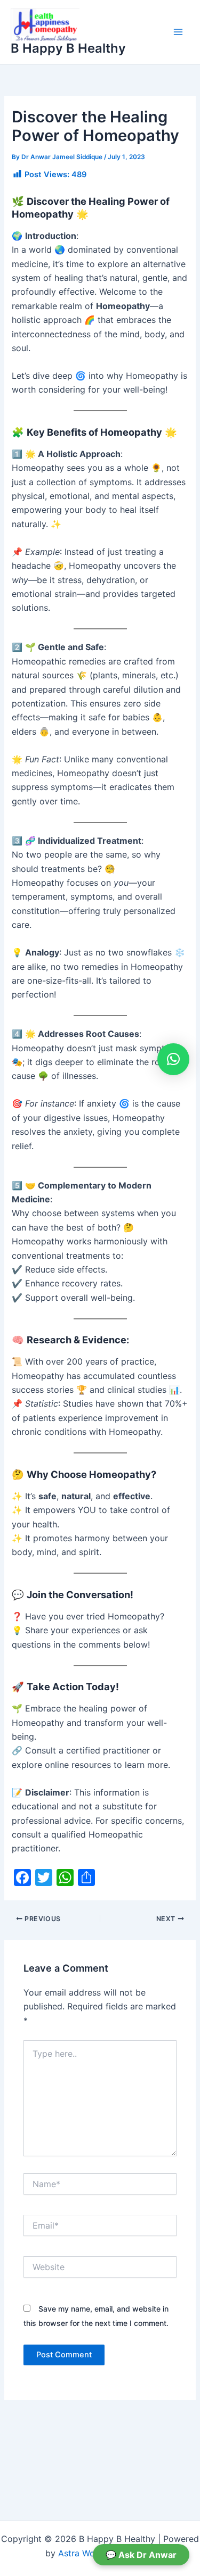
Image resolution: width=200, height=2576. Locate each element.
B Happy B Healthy (68, 48)
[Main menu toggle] (178, 32)
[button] (173, 1059)
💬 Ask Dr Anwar (141, 2555)
